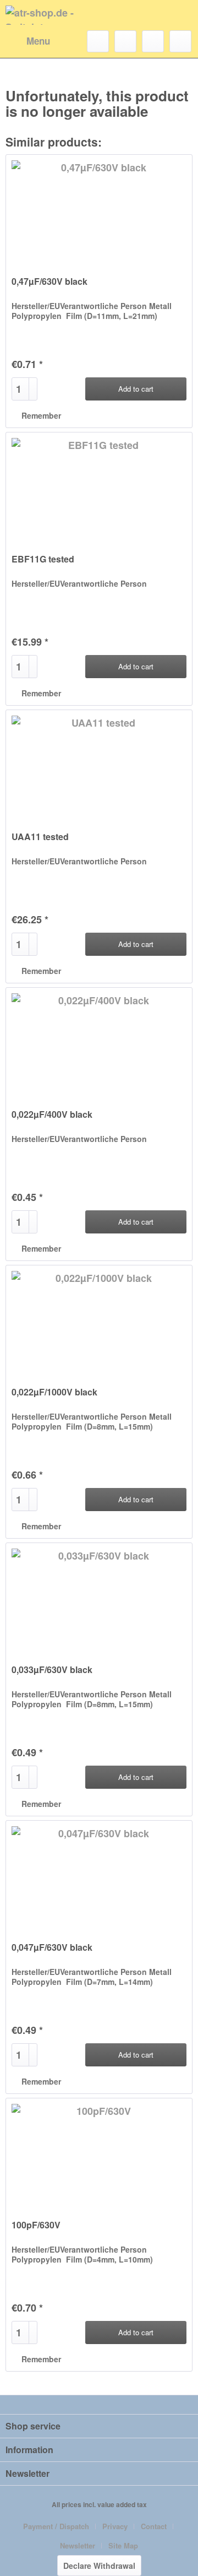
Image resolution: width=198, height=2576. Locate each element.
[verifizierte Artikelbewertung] (69, 269)
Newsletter (78, 2545)
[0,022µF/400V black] (99, 1043)
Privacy (115, 2526)
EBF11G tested (43, 559)
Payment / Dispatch (56, 2526)
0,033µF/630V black (52, 1670)
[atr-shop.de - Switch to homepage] (52, 15)
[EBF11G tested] (99, 488)
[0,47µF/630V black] (99, 210)
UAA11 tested (40, 837)
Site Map (123, 2545)
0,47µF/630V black (50, 282)
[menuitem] (28, 41)
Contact (154, 2526)
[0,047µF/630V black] (99, 1876)
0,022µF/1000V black (54, 1392)
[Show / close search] (98, 41)
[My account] (153, 41)
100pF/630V (36, 2225)
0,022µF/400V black (52, 1115)
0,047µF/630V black (52, 1948)
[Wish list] (125, 41)
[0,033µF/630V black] (99, 1598)
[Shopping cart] (180, 41)
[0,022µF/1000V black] (99, 1321)
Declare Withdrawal (99, 2566)
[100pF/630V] (99, 2153)
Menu (38, 41)
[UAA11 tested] (99, 765)
